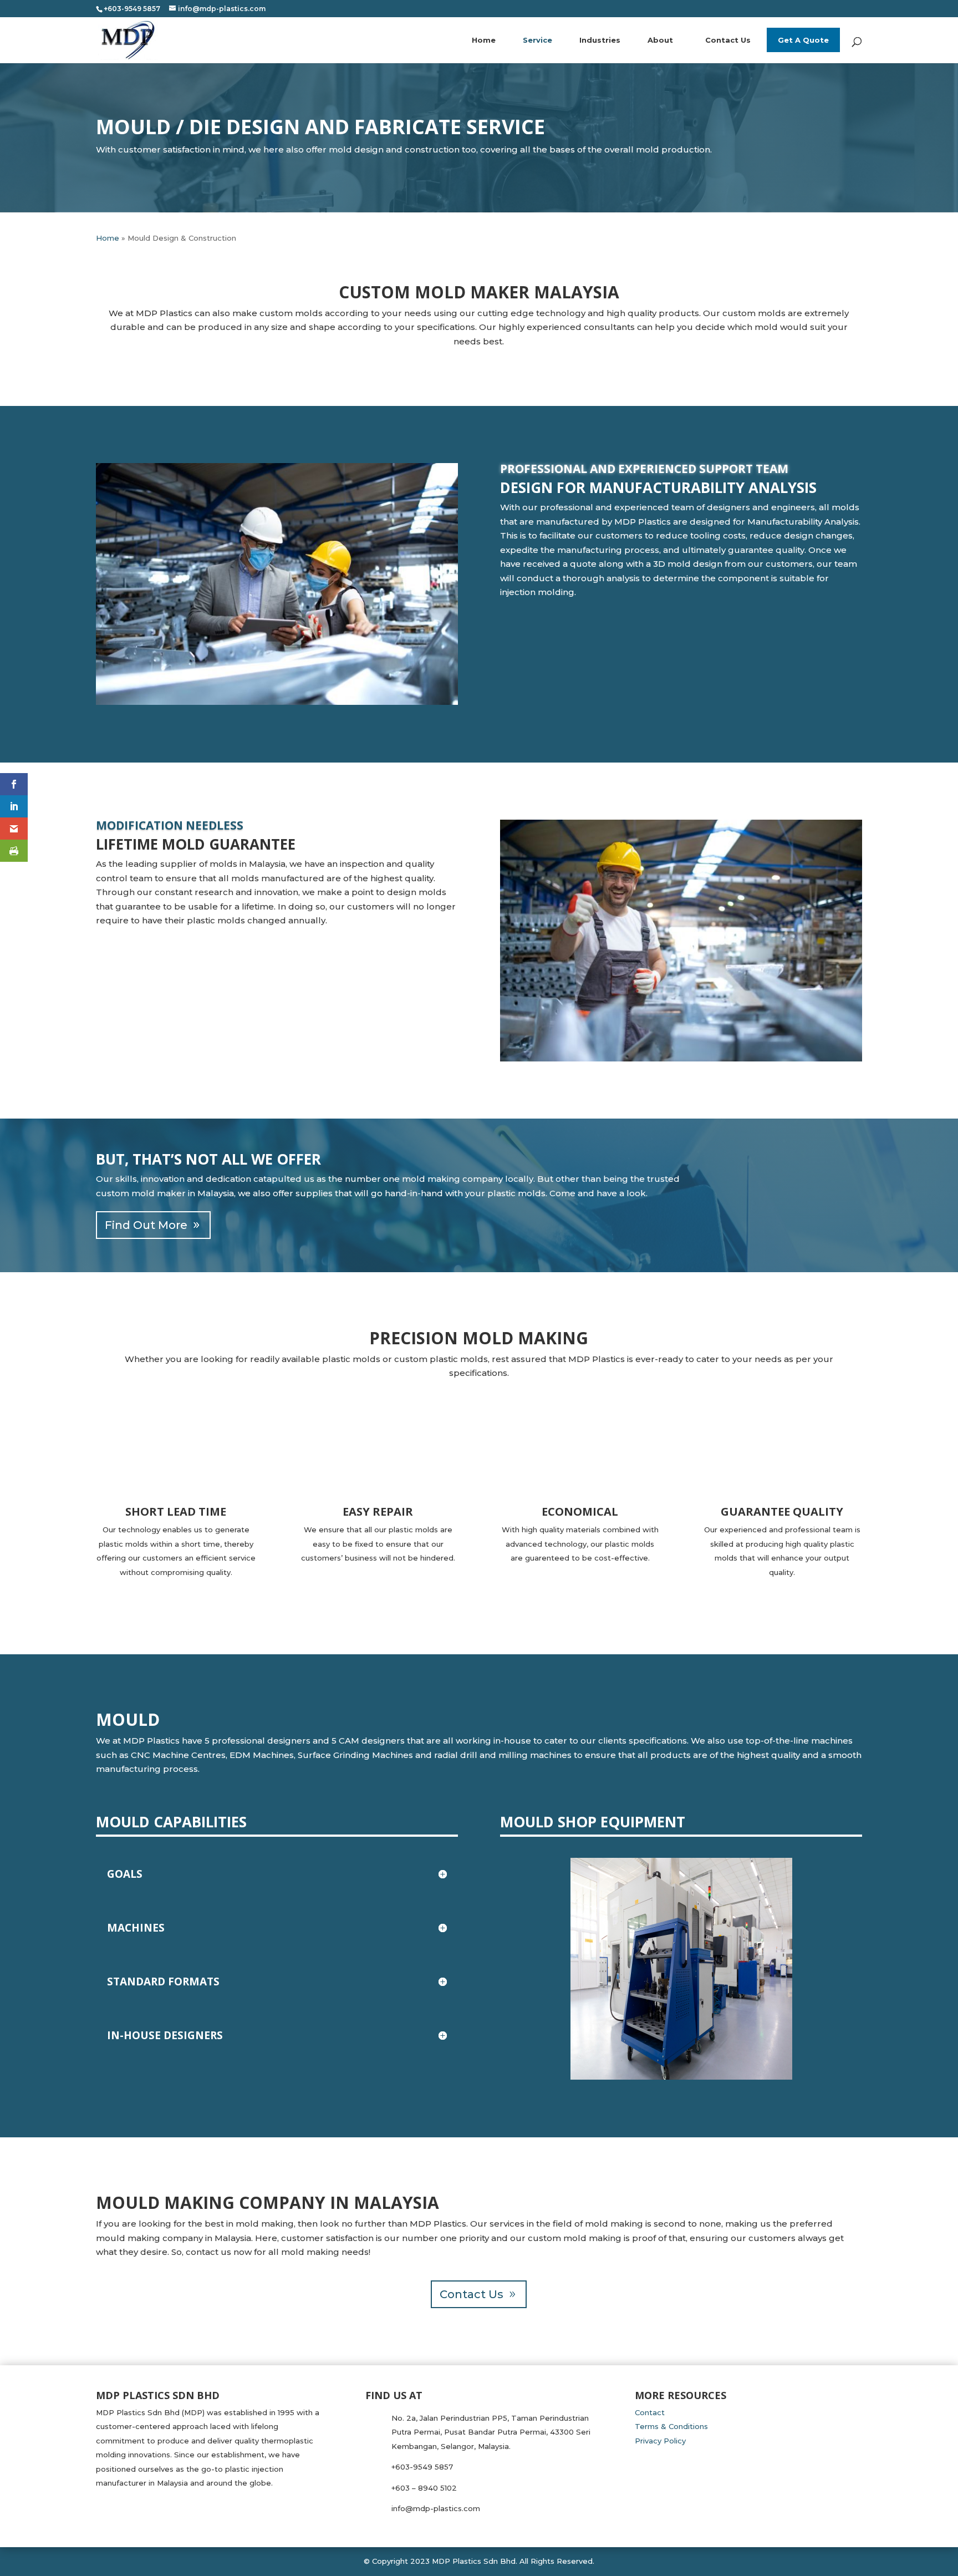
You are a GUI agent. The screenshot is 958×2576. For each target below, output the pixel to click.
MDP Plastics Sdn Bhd (474, 2561)
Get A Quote (803, 40)
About (660, 40)
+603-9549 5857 (422, 2467)
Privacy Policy (660, 2441)
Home (484, 40)
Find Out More (146, 1225)
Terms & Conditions (671, 2426)
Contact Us (728, 40)
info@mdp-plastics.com (436, 2508)
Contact (650, 2412)
